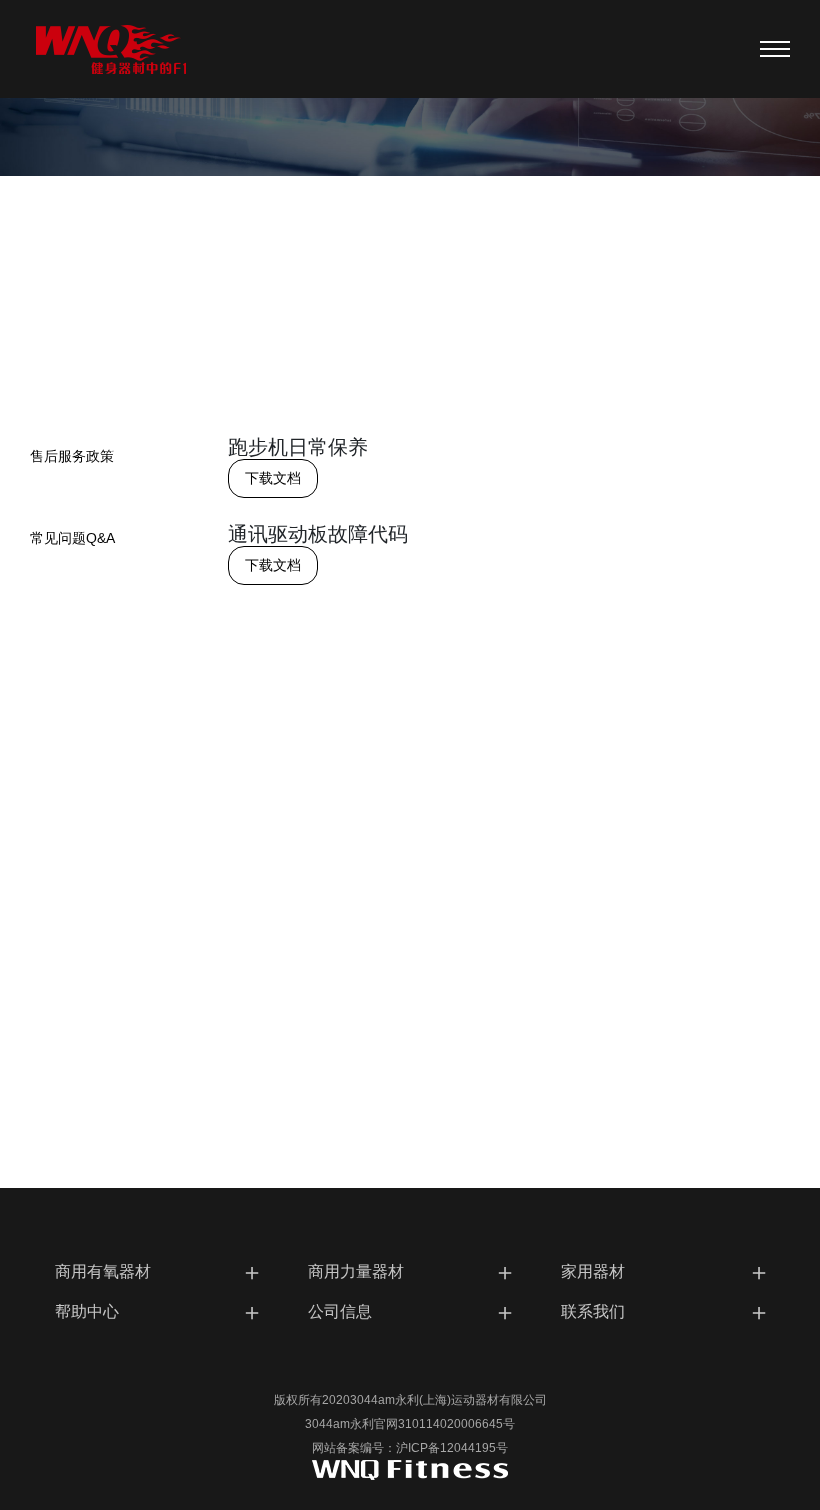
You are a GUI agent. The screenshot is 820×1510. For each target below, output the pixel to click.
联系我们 (665, 1311)
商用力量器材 (412, 1271)
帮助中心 (159, 1311)
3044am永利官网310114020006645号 (410, 1424)
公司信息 (412, 1311)
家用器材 (665, 1271)
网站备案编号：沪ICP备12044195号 (410, 1448)
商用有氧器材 (159, 1271)
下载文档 (273, 478)
